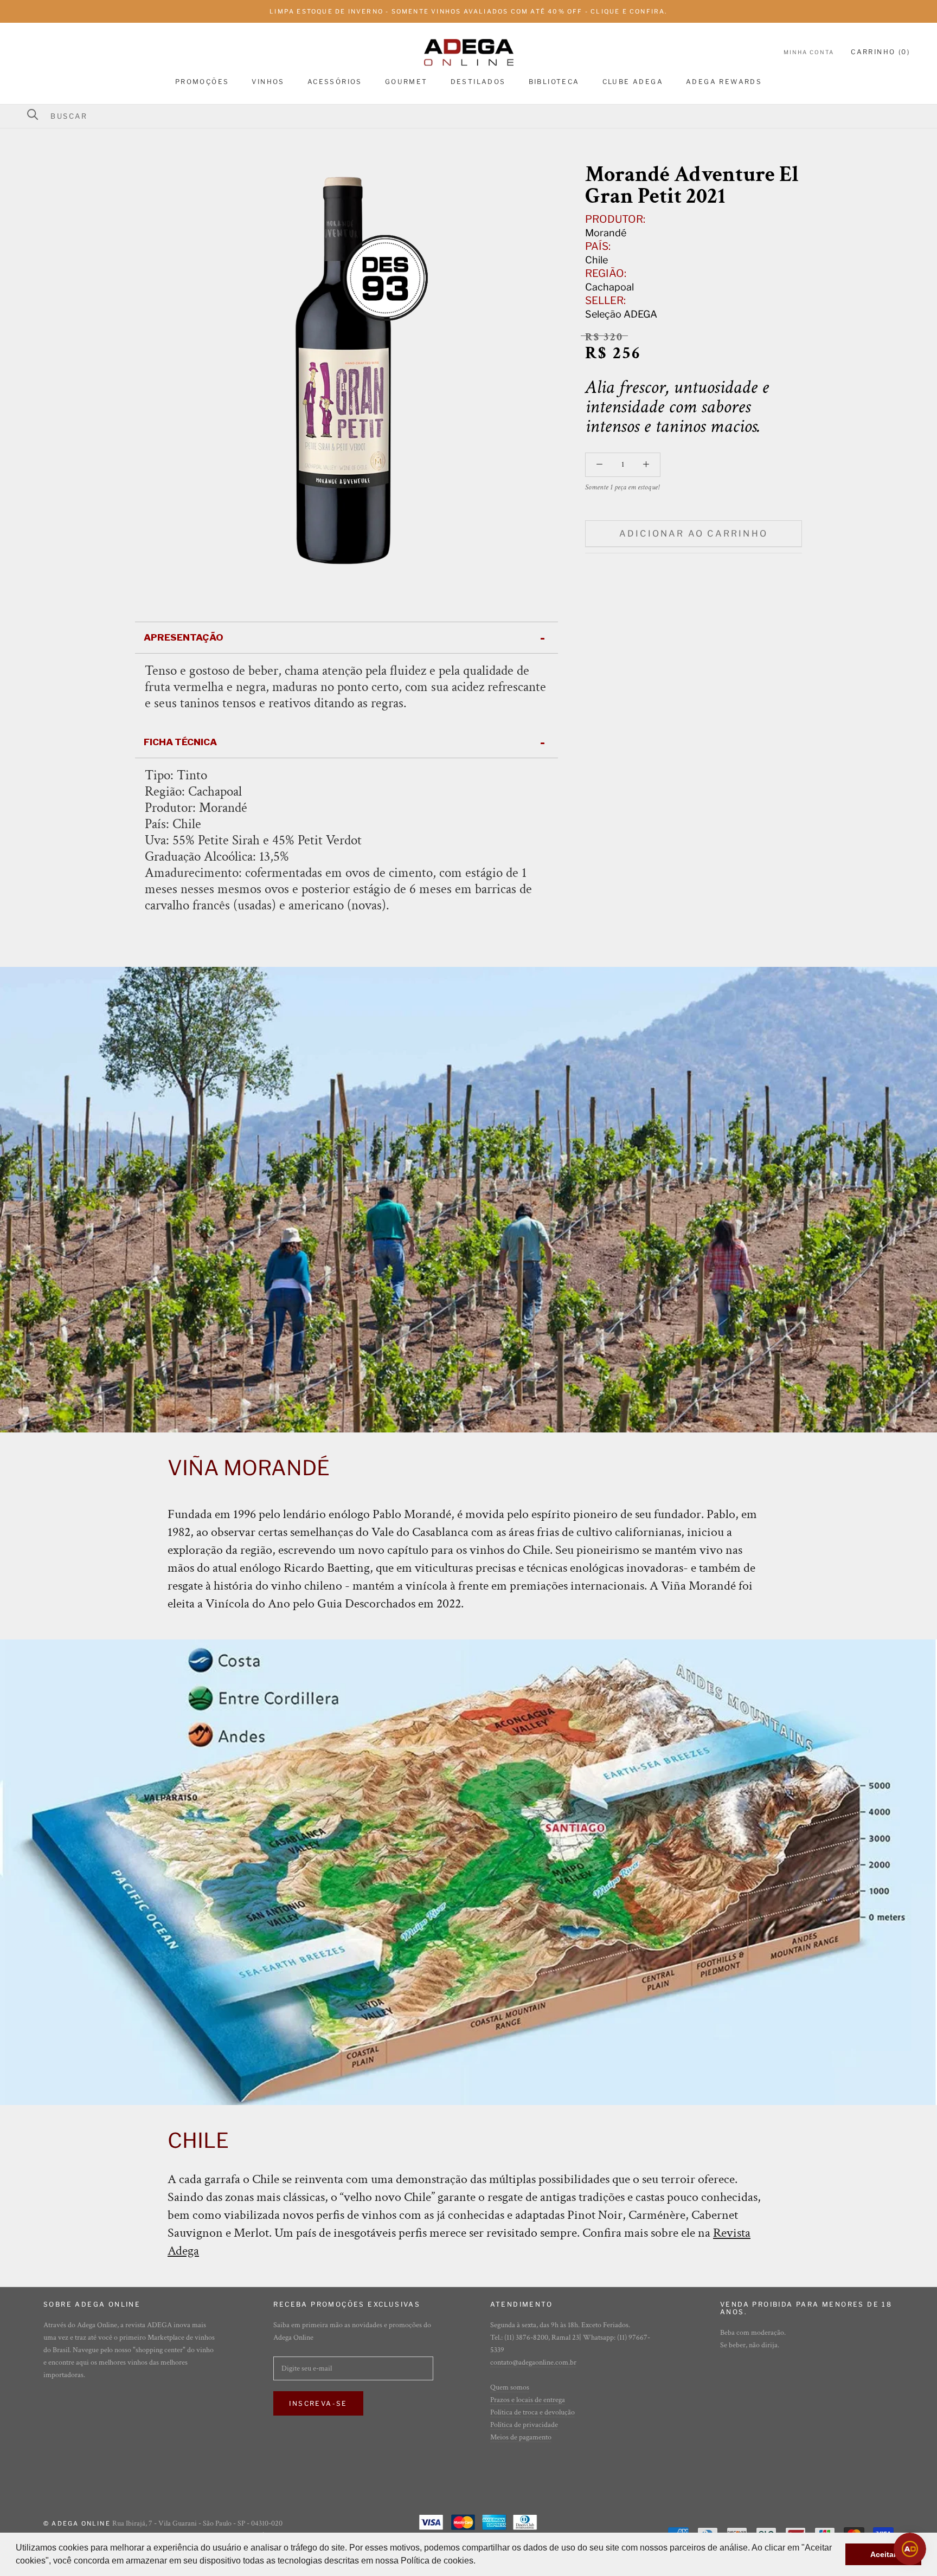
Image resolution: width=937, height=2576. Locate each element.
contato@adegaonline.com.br (533, 2362)
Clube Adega (633, 82)
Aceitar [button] (883, 2554)
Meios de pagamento (521, 2437)
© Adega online (77, 2523)
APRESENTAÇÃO (184, 637)
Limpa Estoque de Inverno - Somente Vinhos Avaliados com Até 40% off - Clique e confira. (468, 11)
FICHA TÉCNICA (180, 742)
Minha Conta (809, 52)
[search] (475, 116)
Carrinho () (880, 52)
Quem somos (510, 2387)
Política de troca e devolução (532, 2412)
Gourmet (406, 82)
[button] (479, 2562)
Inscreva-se (318, 2403)
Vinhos (268, 82)
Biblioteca (554, 82)
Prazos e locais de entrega (528, 2400)
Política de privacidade (524, 2425)
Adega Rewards (724, 82)
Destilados (478, 82)
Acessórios (335, 82)
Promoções (202, 82)
